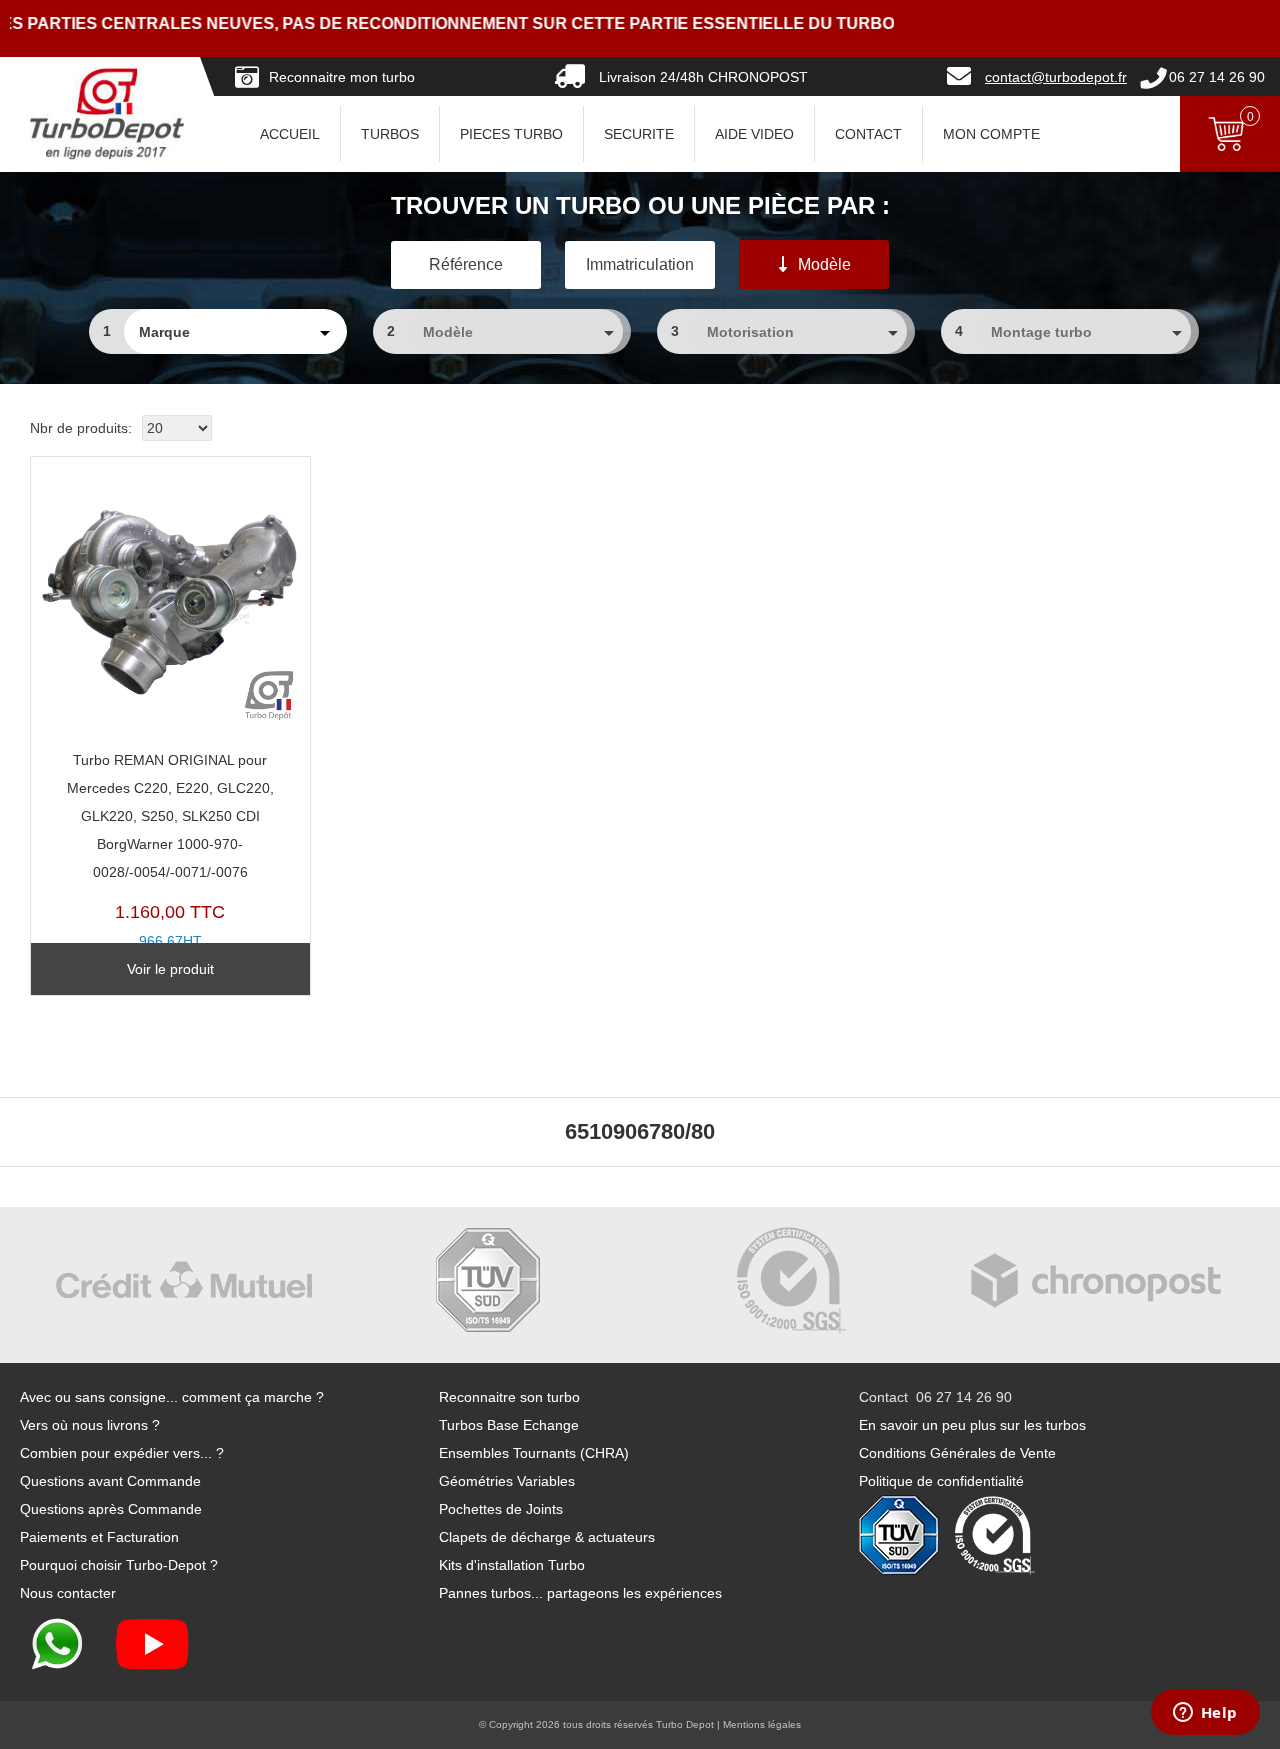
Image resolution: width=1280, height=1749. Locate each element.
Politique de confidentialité (941, 1481)
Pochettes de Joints (501, 1509)
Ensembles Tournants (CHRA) (534, 1453)
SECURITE (639, 134)
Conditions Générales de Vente (957, 1453)
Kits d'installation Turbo (512, 1565)
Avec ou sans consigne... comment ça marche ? (172, 1397)
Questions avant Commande (110, 1481)
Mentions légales (762, 1724)
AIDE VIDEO (754, 134)
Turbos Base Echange (509, 1425)
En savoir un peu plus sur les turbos (972, 1425)
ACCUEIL (290, 134)
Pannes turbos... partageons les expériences (580, 1593)
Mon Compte (991, 134)
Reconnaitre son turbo (509, 1397)
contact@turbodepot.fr (1056, 77)
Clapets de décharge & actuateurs (547, 1537)
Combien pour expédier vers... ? (122, 1453)
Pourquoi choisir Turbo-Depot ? (119, 1565)
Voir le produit (170, 969)
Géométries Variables (507, 1481)
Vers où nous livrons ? (90, 1425)
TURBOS (390, 134)
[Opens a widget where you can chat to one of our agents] (1205, 1714)
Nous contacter (68, 1593)
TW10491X (170, 864)
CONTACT (868, 134)
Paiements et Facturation (99, 1537)
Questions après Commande (111, 1509)
